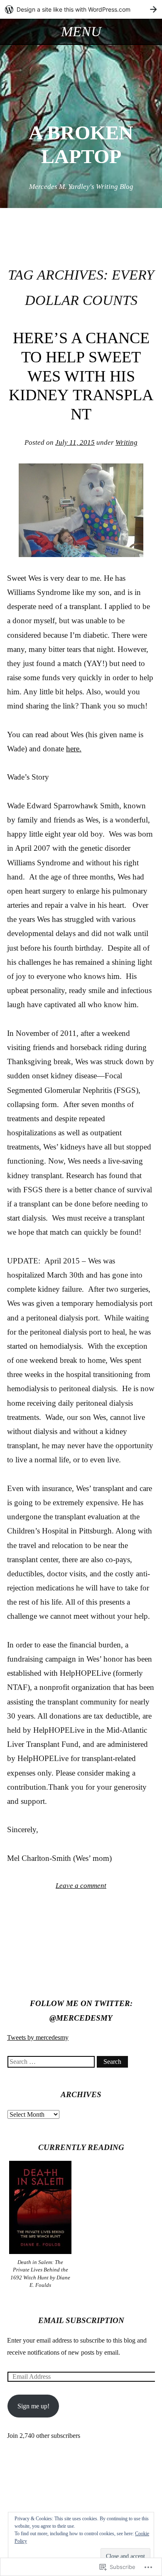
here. (74, 749)
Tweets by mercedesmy (38, 2037)
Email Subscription (81, 2320)
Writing (126, 442)
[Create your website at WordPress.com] (81, 9)
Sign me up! (33, 2406)
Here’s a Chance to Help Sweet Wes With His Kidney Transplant (81, 376)
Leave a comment (81, 1886)
